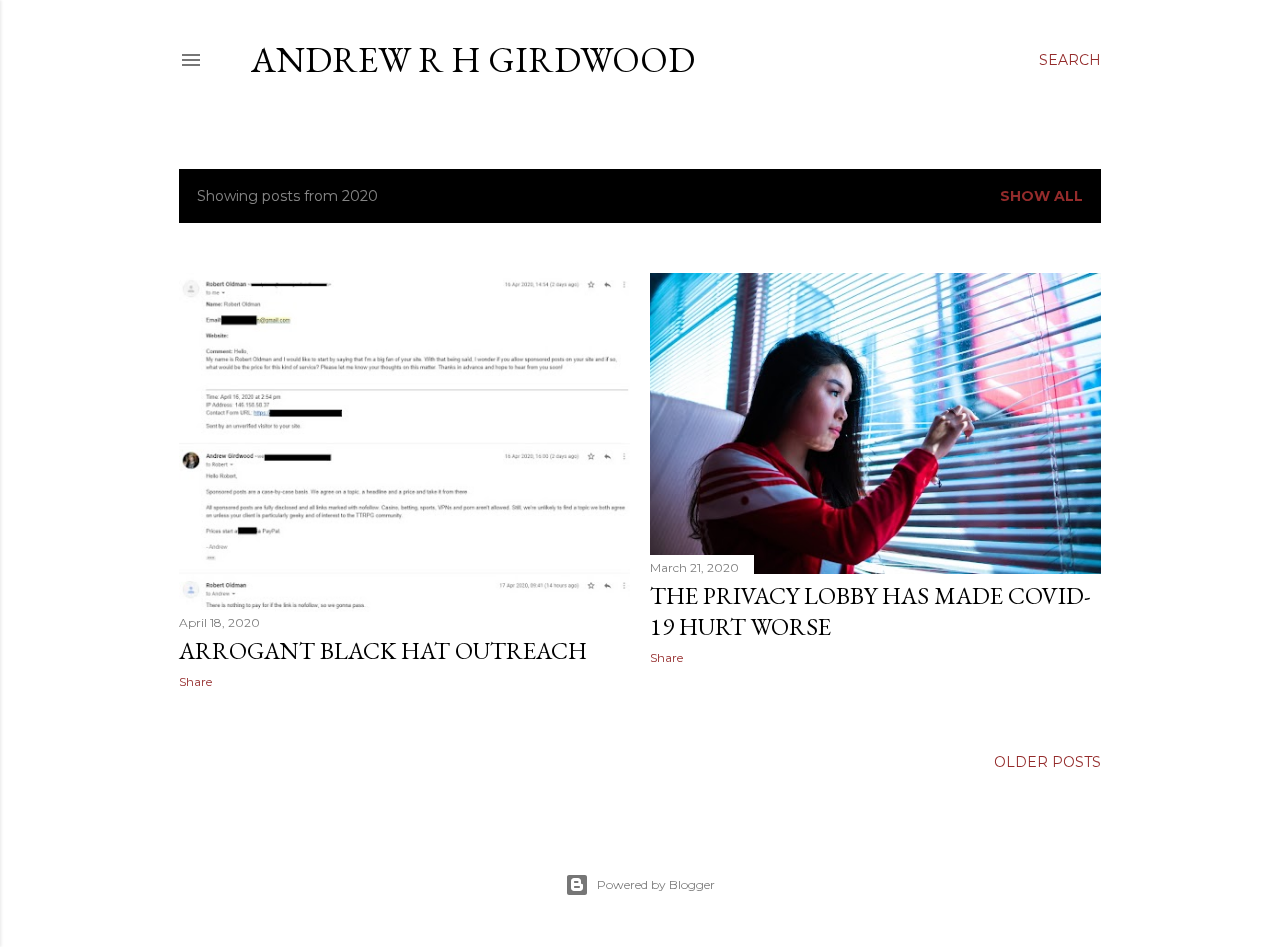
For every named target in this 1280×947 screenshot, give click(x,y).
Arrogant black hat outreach (383, 650)
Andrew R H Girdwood (473, 59)
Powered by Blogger (656, 884)
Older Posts (1047, 762)
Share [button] (195, 681)
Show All (1041, 196)
